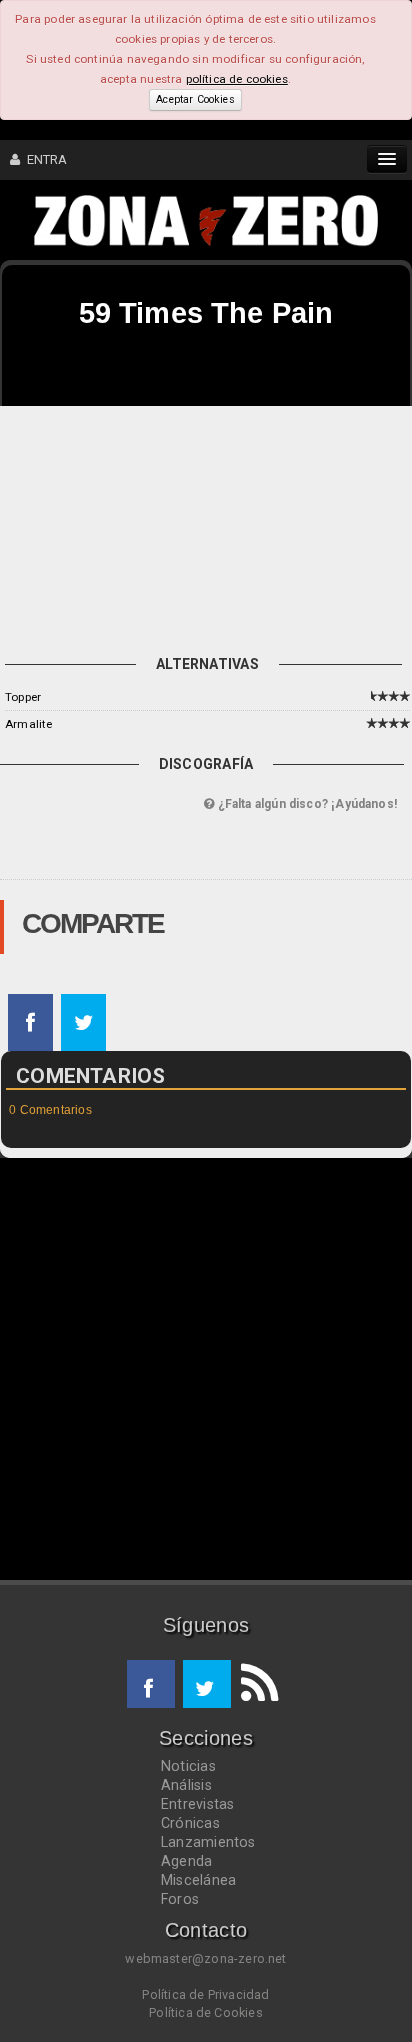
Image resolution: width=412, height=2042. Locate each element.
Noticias (188, 1766)
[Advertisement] (206, 526)
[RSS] (255, 1684)
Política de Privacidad (205, 1994)
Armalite (28, 724)
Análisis (186, 1785)
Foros (180, 1899)
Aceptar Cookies (195, 99)
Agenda (186, 1861)
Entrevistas (197, 1804)
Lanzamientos (208, 1842)
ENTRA (43, 159)
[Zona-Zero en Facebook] (151, 1684)
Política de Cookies (206, 2012)
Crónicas (190, 1823)
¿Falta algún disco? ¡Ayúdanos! (305, 804)
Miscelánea (198, 1880)
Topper (23, 697)
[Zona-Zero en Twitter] (207, 1684)
